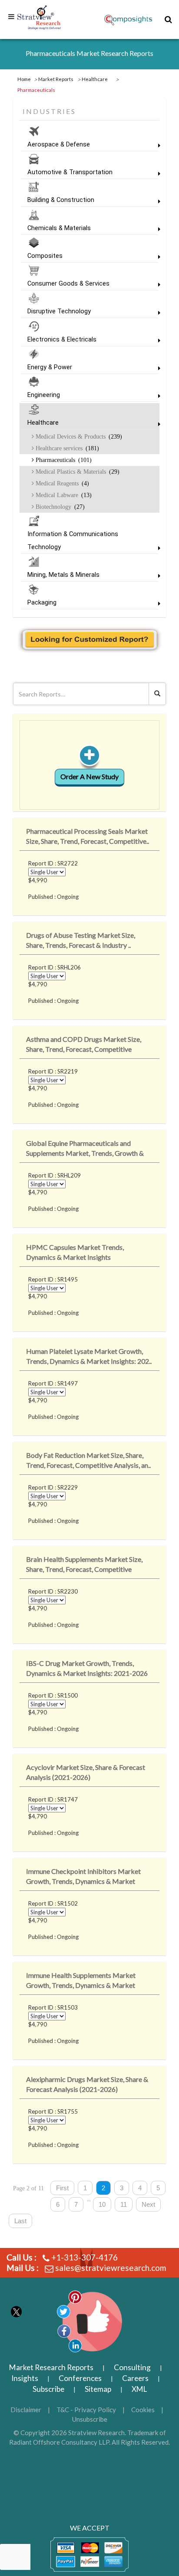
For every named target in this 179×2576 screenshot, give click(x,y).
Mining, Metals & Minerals (63, 575)
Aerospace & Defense (59, 144)
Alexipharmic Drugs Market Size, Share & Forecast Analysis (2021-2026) (87, 2084)
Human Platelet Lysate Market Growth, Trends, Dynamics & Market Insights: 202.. (89, 1356)
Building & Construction (61, 200)
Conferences (80, 2378)
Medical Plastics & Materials (77, 472)
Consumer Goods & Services (68, 283)
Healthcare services (66, 448)
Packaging (42, 602)
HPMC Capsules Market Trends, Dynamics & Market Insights (75, 1252)
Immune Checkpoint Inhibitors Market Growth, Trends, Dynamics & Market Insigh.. (83, 1878)
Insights (25, 2378)
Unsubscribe (90, 2419)
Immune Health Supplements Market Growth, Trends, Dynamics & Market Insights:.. (81, 1982)
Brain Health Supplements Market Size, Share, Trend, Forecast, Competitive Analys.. (84, 1566)
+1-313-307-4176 (85, 2257)
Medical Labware (63, 495)
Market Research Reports (51, 2367)
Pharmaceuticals (63, 460)
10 (102, 2204)
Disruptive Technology (59, 311)
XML (139, 2389)
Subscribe (48, 2389)
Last (20, 2221)
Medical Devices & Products (78, 436)
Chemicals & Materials (59, 228)
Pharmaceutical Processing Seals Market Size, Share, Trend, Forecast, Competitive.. (88, 836)
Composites (45, 256)
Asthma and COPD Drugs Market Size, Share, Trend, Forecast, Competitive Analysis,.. (84, 1046)
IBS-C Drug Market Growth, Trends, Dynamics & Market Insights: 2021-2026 (87, 1668)
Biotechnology (59, 507)
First (62, 2188)
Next (148, 2204)
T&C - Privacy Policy (86, 2410)
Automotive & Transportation (70, 172)
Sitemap (98, 2389)
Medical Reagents (61, 483)
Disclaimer (26, 2410)
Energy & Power (50, 367)
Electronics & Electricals (62, 339)
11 (124, 2204)
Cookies (143, 2410)
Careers (135, 2378)
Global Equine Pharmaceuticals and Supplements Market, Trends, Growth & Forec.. (85, 1150)
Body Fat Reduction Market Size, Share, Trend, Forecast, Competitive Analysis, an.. (88, 1460)
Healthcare (43, 423)
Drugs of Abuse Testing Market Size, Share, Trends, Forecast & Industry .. (81, 940)
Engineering (44, 395)
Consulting (132, 2367)
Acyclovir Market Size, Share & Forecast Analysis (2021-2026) (86, 1772)
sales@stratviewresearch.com (111, 2268)
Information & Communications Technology (73, 540)
